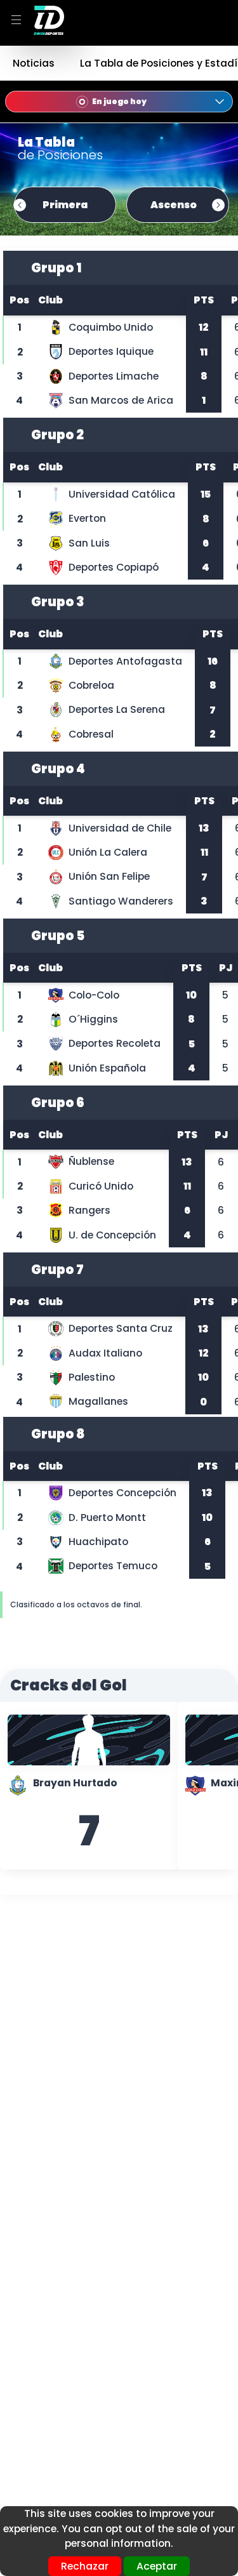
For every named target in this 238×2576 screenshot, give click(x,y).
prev (20, 205)
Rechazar (85, 2566)
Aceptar (157, 2566)
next (218, 205)
